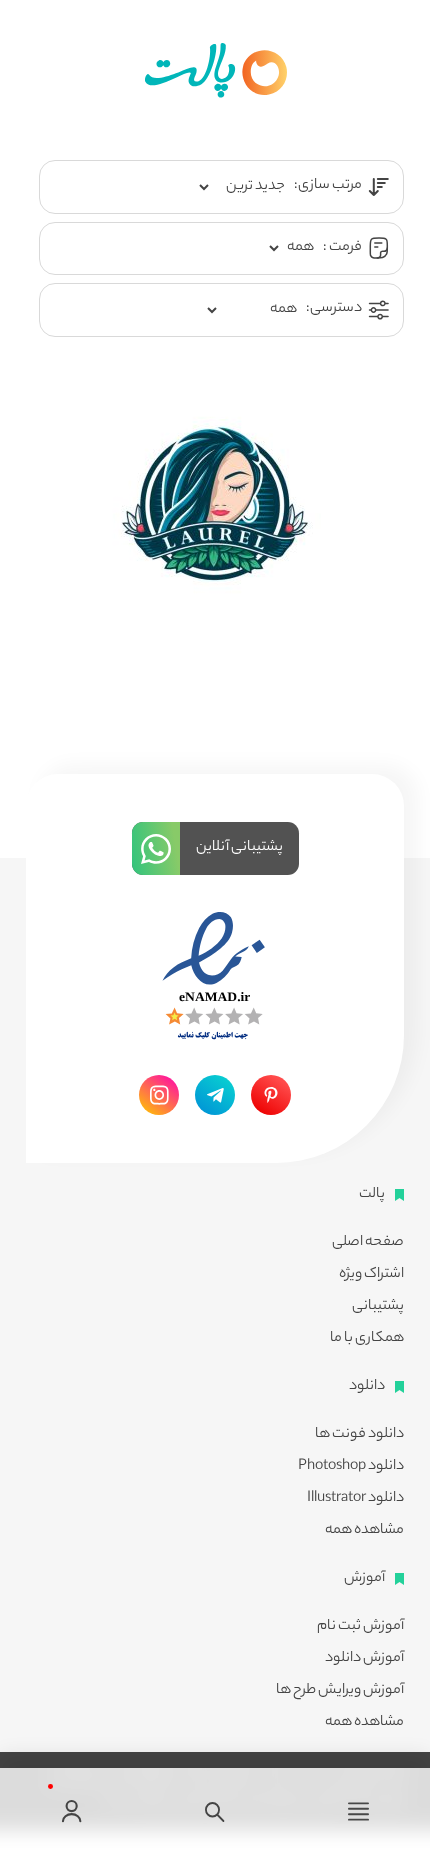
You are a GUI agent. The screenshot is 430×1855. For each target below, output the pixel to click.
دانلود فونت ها (359, 1435)
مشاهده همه (364, 1531)
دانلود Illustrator (355, 1499)
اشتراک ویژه (371, 1275)
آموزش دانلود (364, 1659)
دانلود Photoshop (351, 1467)
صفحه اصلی (368, 1243)
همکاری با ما (367, 1339)
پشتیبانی (378, 1307)
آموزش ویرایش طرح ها (340, 1691)
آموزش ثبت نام (360, 1627)
